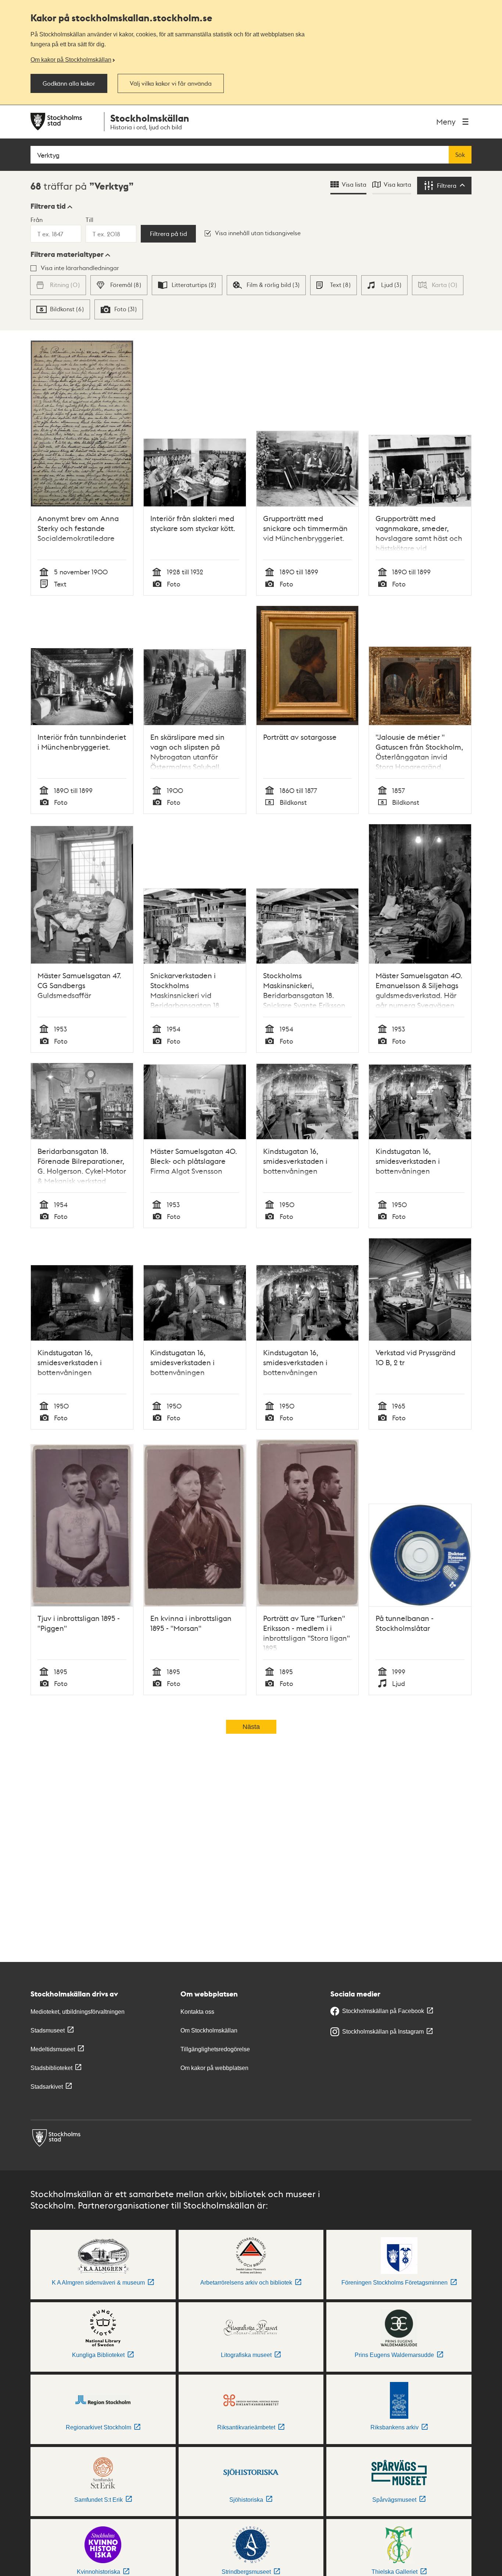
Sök (460, 155)
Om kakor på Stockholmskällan (71, 60)
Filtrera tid (48, 206)
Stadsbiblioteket (51, 2068)
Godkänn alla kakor (69, 83)
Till (89, 220)
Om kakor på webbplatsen (214, 2068)
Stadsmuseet (48, 2030)
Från (37, 220)
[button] (51, 206)
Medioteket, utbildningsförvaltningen (78, 2012)
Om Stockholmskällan (209, 2030)
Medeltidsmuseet (53, 2049)
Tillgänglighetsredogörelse (215, 2049)
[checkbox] (119, 285)
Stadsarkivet (47, 2087)
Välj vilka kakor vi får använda (171, 83)
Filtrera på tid (168, 234)
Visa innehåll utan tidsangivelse (258, 233)
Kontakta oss (197, 2012)
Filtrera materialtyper (67, 254)
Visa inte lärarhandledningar (80, 268)
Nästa (251, 1727)
